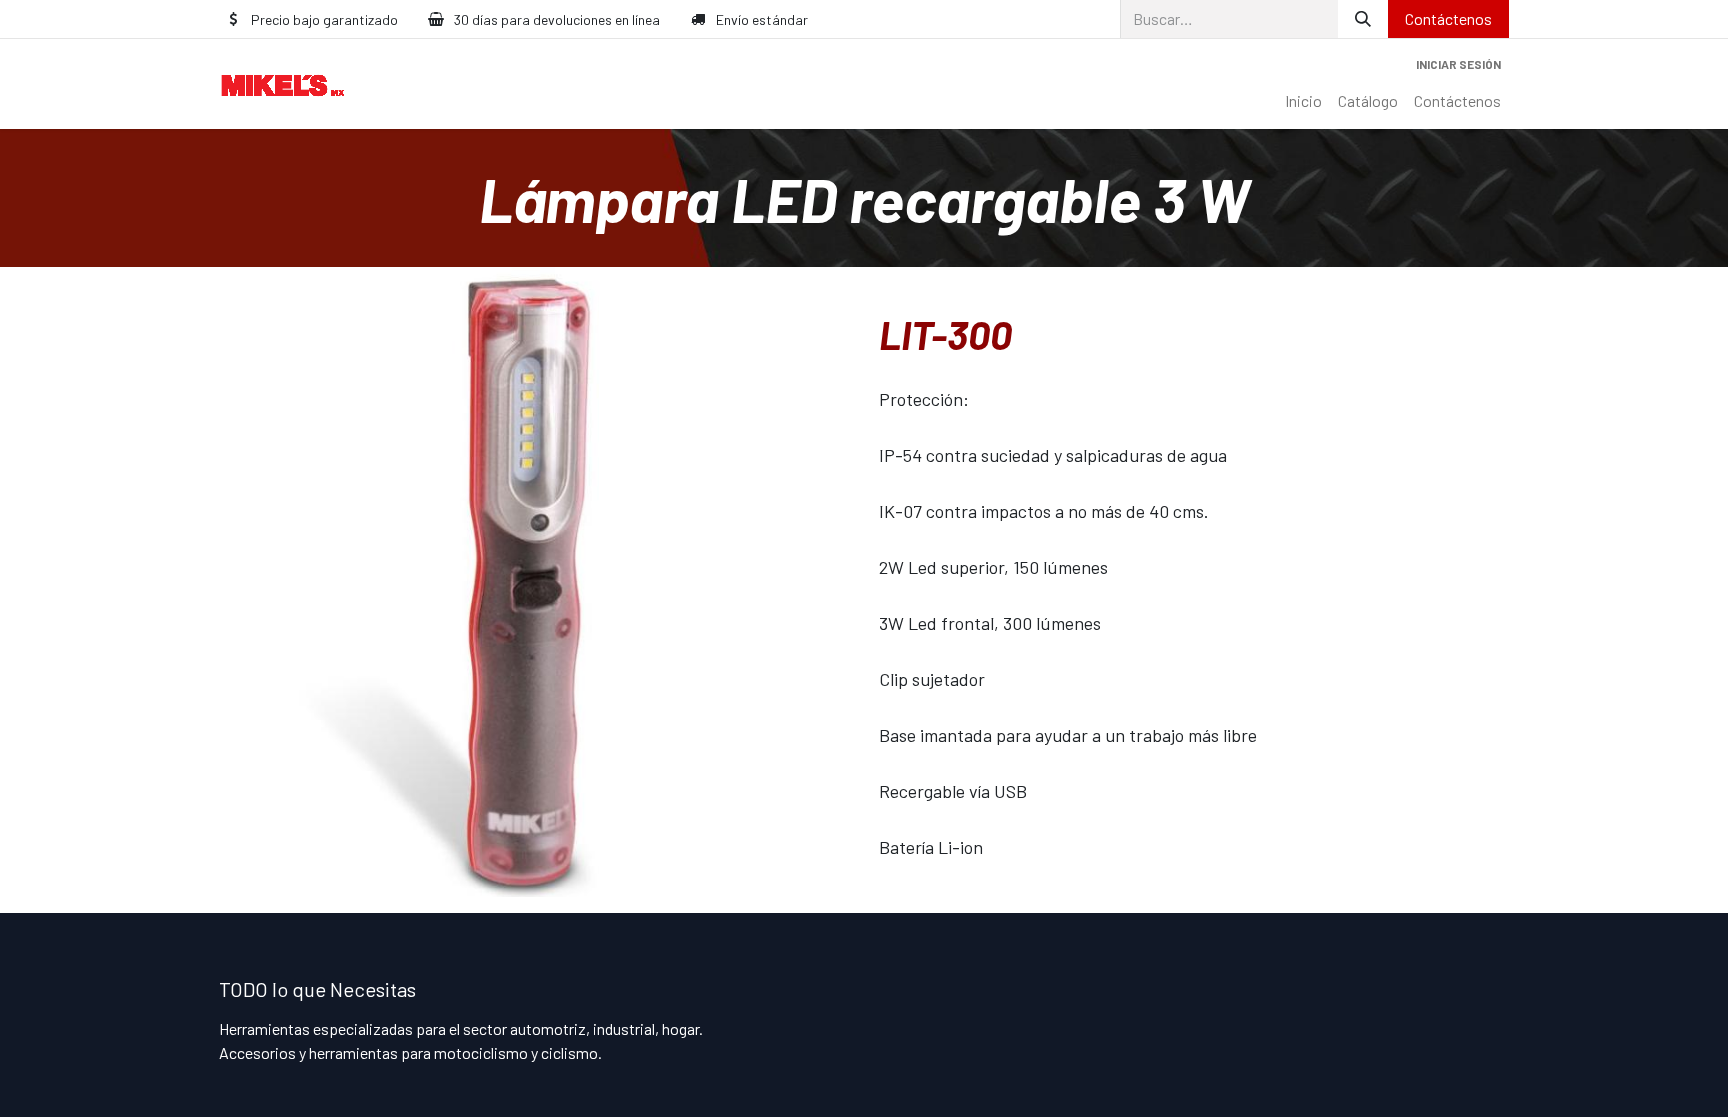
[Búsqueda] (1363, 19)
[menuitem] (1303, 101)
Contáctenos (1448, 18)
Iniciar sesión (1458, 64)
